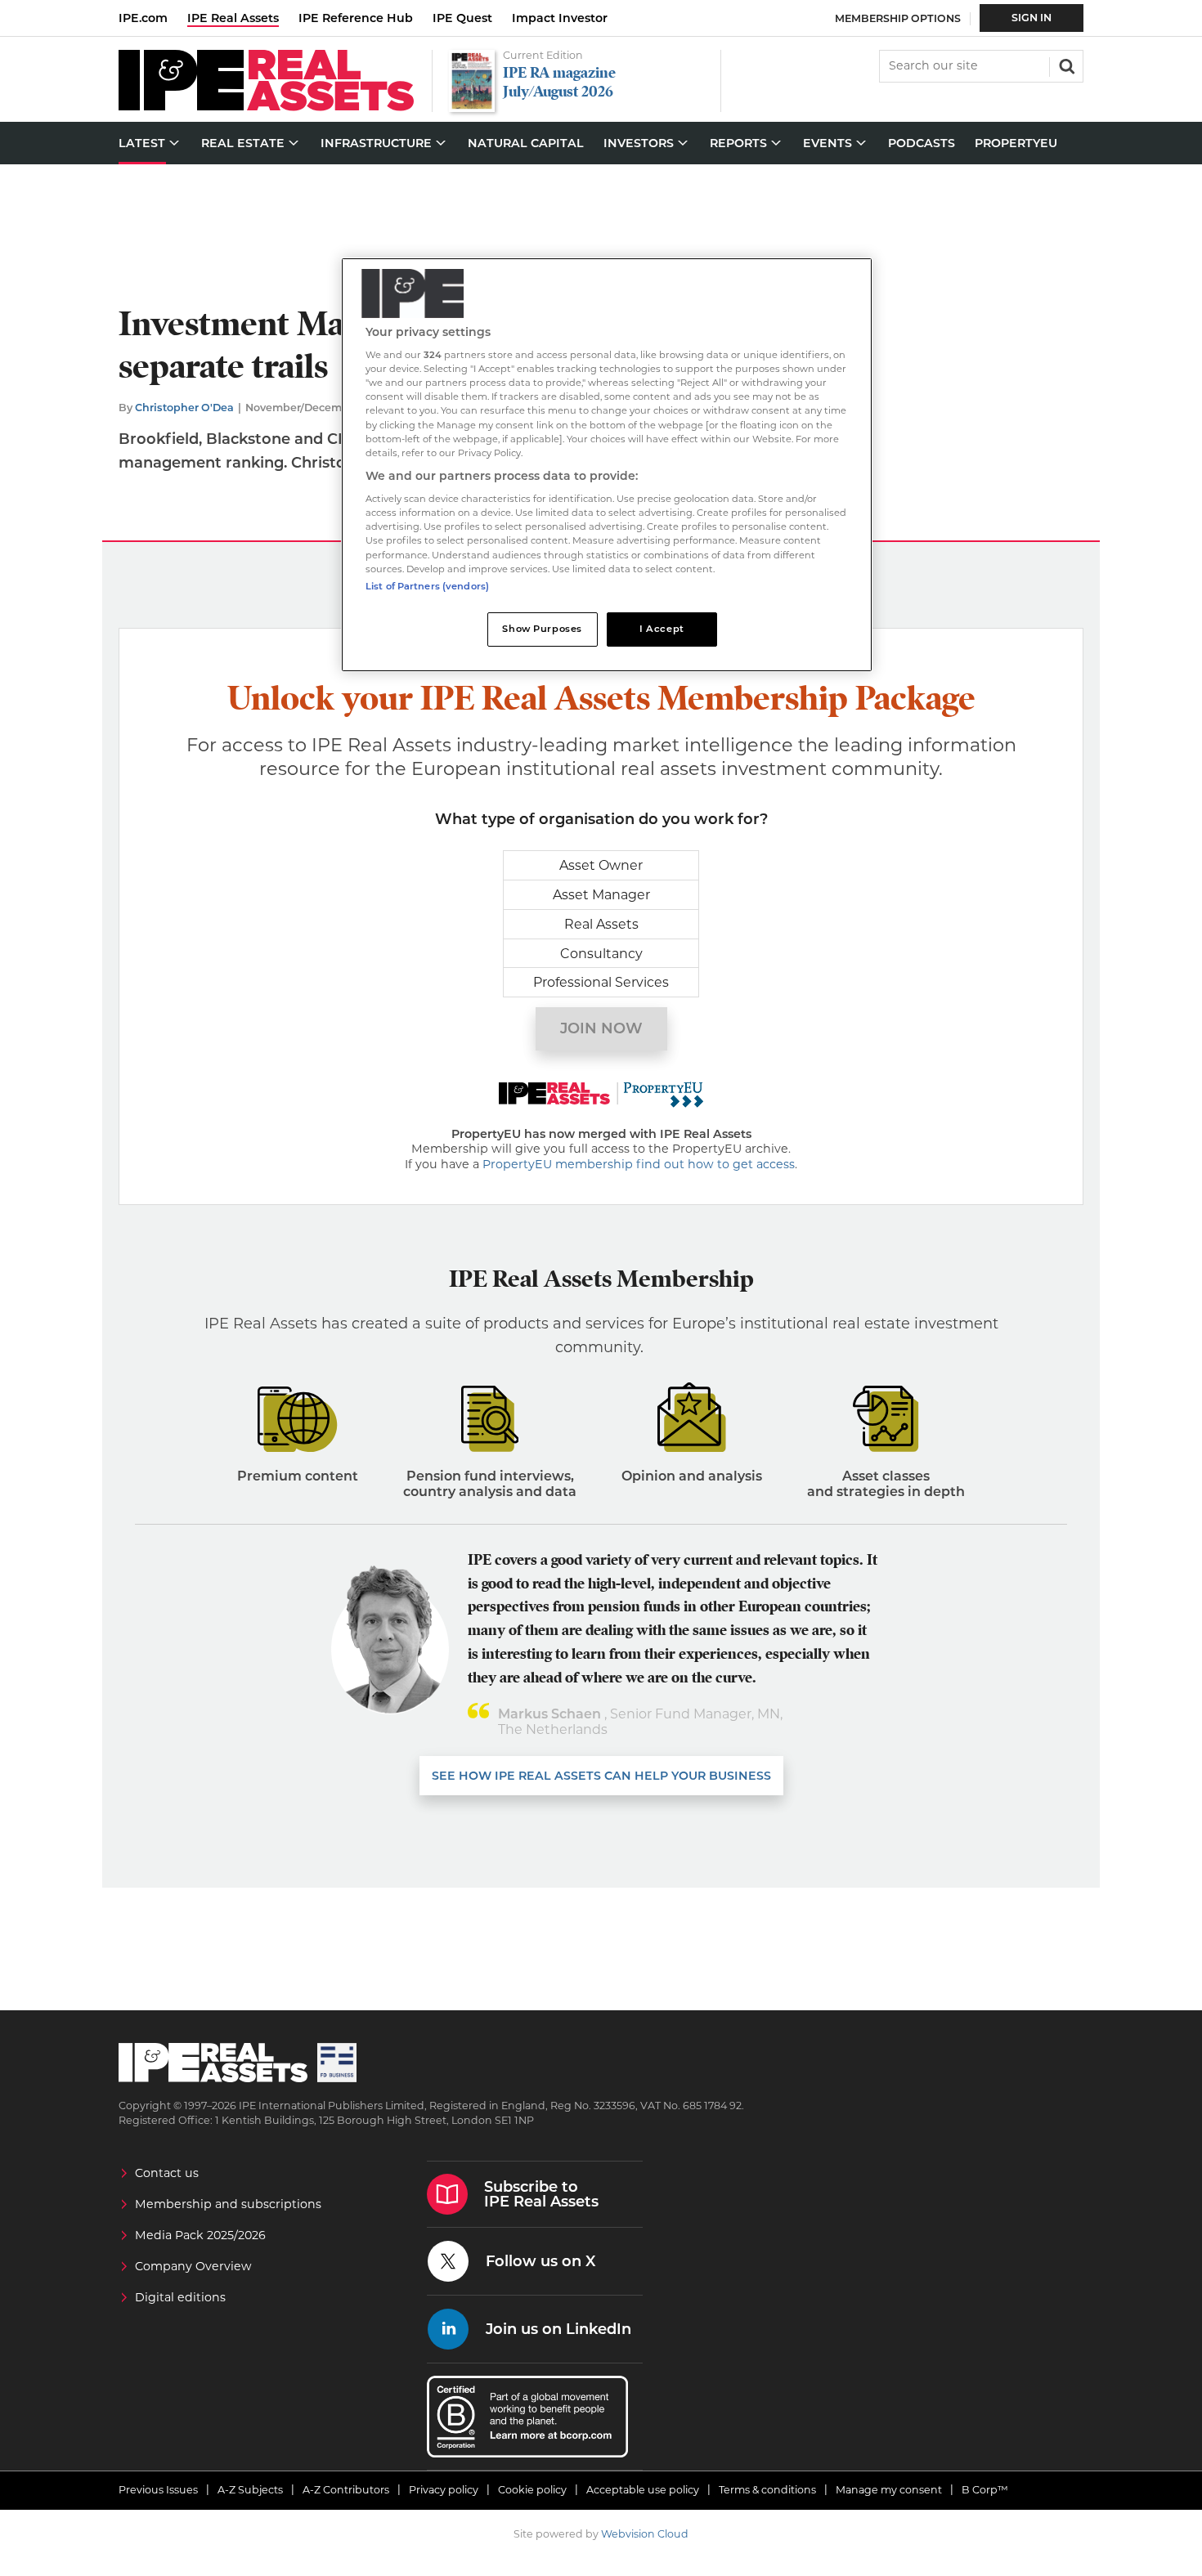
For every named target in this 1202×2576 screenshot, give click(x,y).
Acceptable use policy (643, 2490)
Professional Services (601, 982)
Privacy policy (444, 2490)
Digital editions (180, 2297)
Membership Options (898, 18)
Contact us (167, 2173)
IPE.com (143, 18)
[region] (607, 465)
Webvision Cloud (645, 2534)
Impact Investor (560, 18)
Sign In (1032, 18)
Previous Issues (158, 2490)
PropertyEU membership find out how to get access (639, 1164)
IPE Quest (462, 18)
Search (1065, 65)
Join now (601, 1028)
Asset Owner (601, 865)
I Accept (662, 629)
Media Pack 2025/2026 (200, 2235)
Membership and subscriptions (228, 2204)
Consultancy (601, 954)
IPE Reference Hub (356, 18)
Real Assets (601, 924)
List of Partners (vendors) (427, 586)
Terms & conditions (767, 2490)
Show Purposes (542, 629)
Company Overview (193, 2266)
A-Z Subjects (250, 2490)
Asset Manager (601, 895)
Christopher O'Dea (184, 408)
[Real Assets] (266, 107)
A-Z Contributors (346, 2490)
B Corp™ (985, 2490)
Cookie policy (532, 2490)
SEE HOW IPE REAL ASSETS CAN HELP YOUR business (601, 1776)
